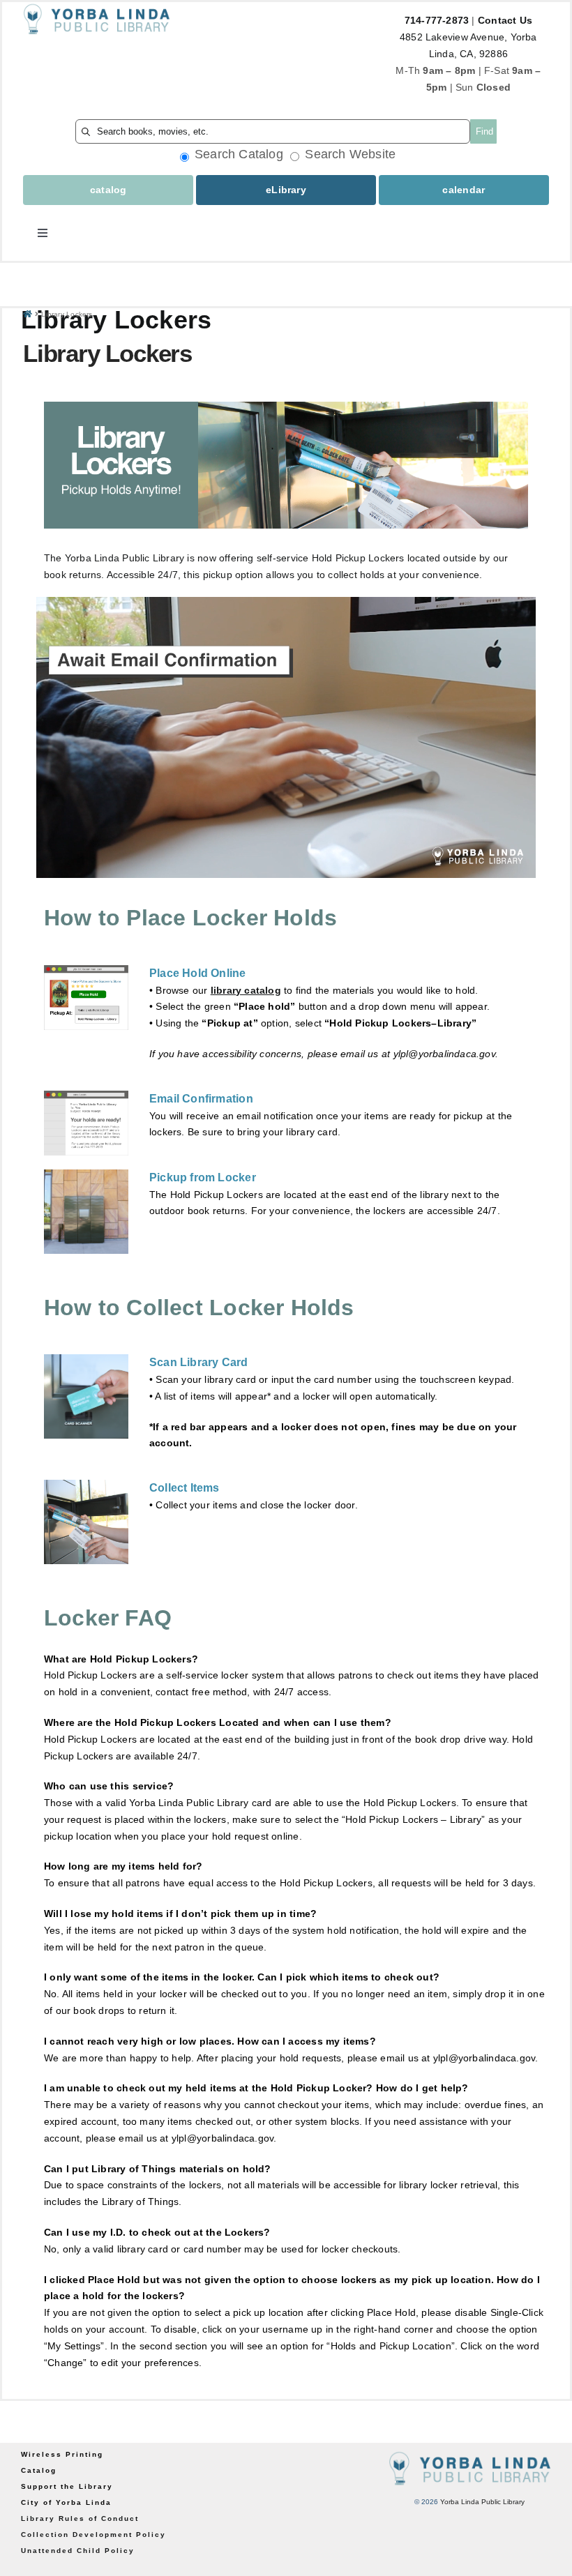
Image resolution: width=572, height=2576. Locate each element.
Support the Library (67, 2486)
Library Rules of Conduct (80, 2518)
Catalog (39, 2470)
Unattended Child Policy (78, 2551)
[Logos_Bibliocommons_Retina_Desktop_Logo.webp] (97, 7)
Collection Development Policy (93, 2535)
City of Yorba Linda (66, 2502)
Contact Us (505, 20)
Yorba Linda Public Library (482, 2502)
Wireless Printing (62, 2454)
